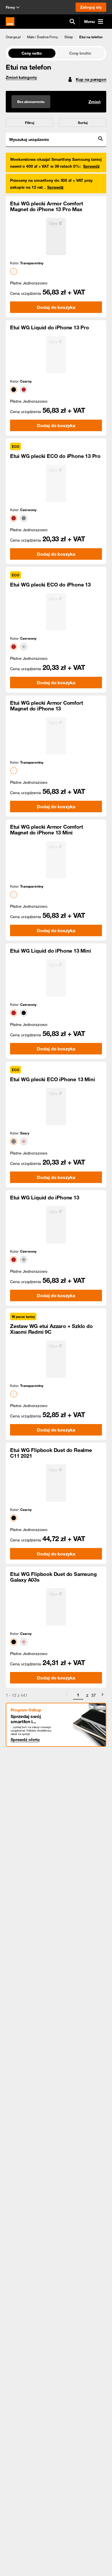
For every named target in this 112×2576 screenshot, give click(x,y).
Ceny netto (32, 53)
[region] (56, 37)
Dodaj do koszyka (56, 307)
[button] (13, 37)
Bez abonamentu (31, 102)
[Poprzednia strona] (66, 1695)
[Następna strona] (103, 1695)
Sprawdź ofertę (25, 1740)
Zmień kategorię (21, 77)
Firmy (10, 7)
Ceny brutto (80, 53)
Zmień (94, 102)
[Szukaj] (72, 22)
